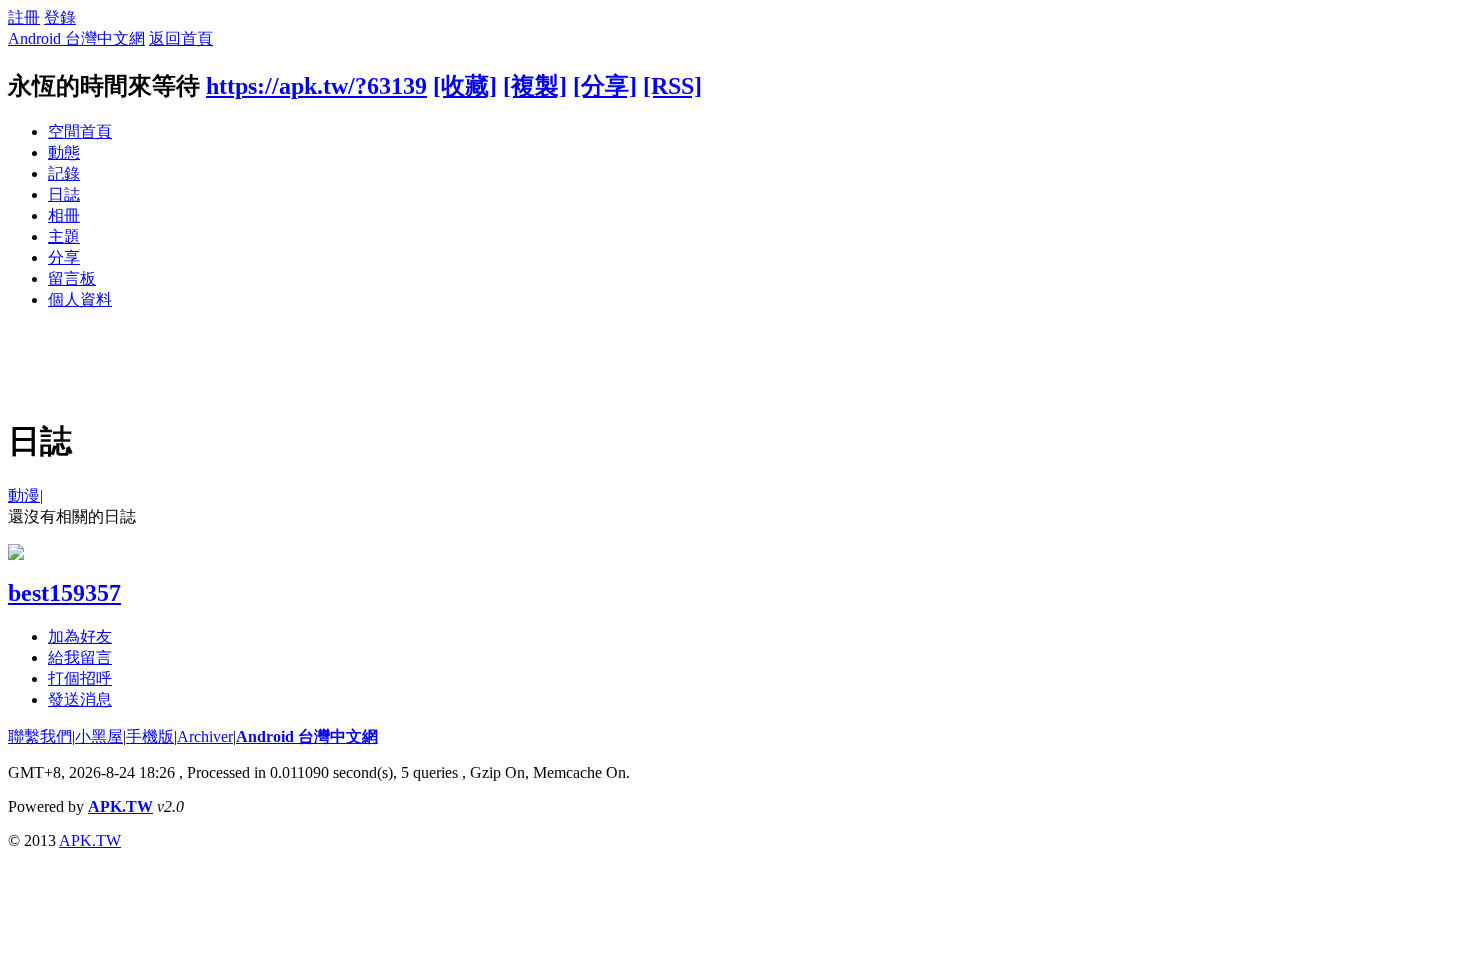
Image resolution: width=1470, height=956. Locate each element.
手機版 (150, 736)
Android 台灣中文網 (76, 38)
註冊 (24, 17)
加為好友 (80, 636)
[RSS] (672, 86)
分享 (64, 257)
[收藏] (465, 86)
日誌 (64, 194)
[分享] (605, 86)
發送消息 (80, 699)
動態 (64, 152)
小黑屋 (99, 736)
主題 (64, 236)
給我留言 (80, 657)
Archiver (205, 736)
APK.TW (120, 806)
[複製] (535, 86)
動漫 (24, 495)
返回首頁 (181, 38)
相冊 (64, 215)
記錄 (64, 173)
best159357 (64, 593)
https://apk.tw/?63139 (316, 86)
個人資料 (80, 299)
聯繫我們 (40, 736)
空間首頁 (80, 131)
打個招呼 (80, 678)
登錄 (60, 17)
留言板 (72, 278)
